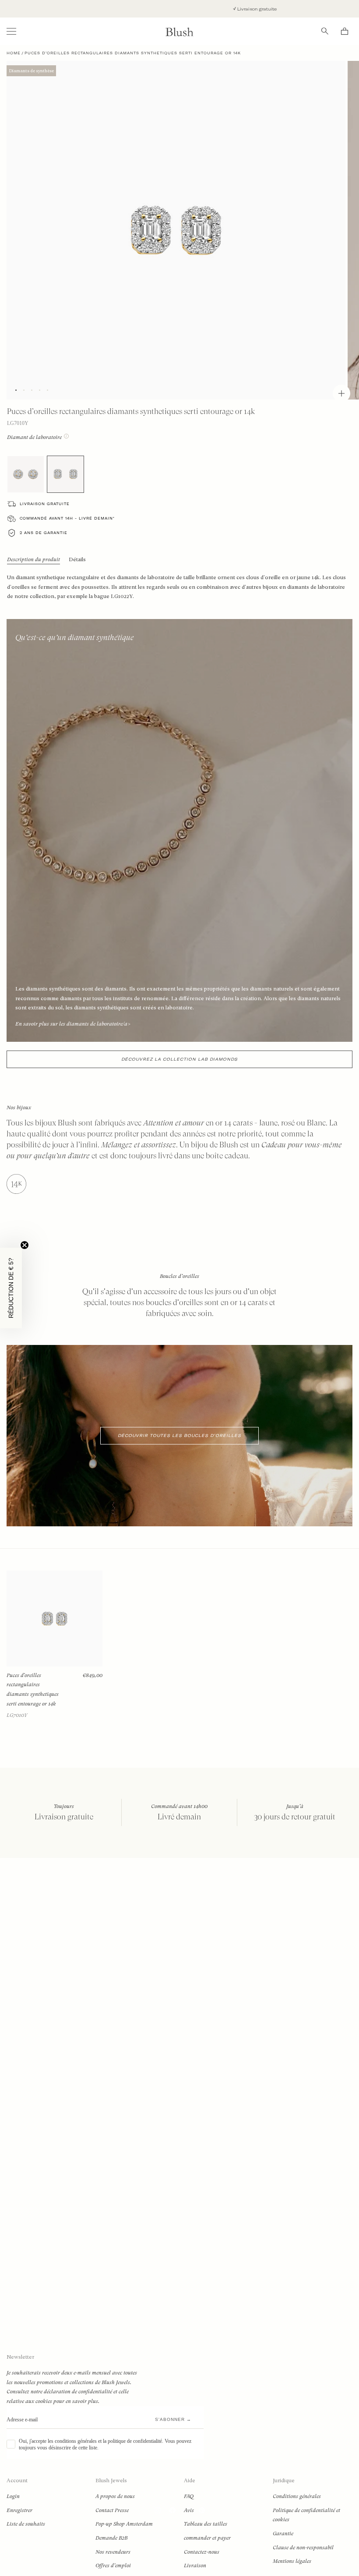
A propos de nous (115, 2496)
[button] (11, 1288)
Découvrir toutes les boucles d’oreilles (179, 1435)
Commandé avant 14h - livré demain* (67, 518)
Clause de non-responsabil (303, 2548)
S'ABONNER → (173, 2419)
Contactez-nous (202, 2552)
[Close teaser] (25, 1245)
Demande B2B (111, 2538)
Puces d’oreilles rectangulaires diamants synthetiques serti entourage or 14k (33, 1690)
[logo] (179, 31)
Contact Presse (112, 2510)
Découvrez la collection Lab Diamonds (179, 1059)
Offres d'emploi (113, 2565)
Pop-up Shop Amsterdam (124, 2524)
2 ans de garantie (44, 533)
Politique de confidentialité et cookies (306, 2515)
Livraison (195, 2565)
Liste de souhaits (26, 2524)
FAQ (189, 2496)
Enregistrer (19, 2510)
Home (14, 53)
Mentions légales (292, 2561)
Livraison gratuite (198, 9)
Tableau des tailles (206, 2524)
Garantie (283, 2534)
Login (13, 2496)
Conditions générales (297, 2496)
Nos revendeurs (113, 2552)
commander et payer (207, 2538)
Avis (189, 2510)
